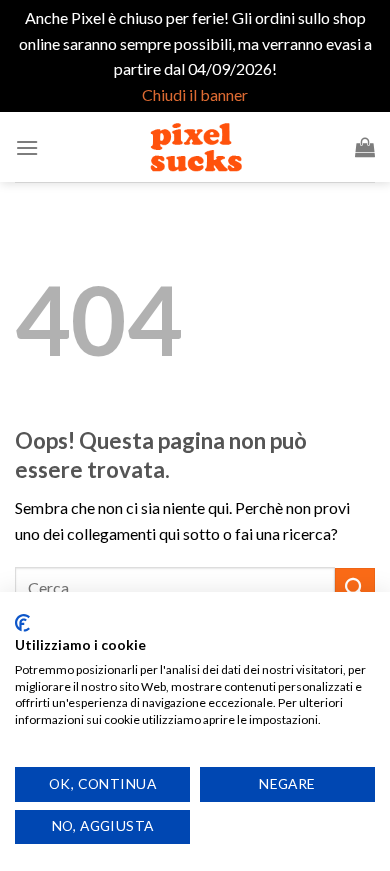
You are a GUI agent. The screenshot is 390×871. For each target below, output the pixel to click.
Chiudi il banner (195, 94)
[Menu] (27, 147)
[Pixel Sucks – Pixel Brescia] (195, 147)
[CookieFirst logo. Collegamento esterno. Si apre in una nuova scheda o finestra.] (22, 623)
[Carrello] (365, 147)
